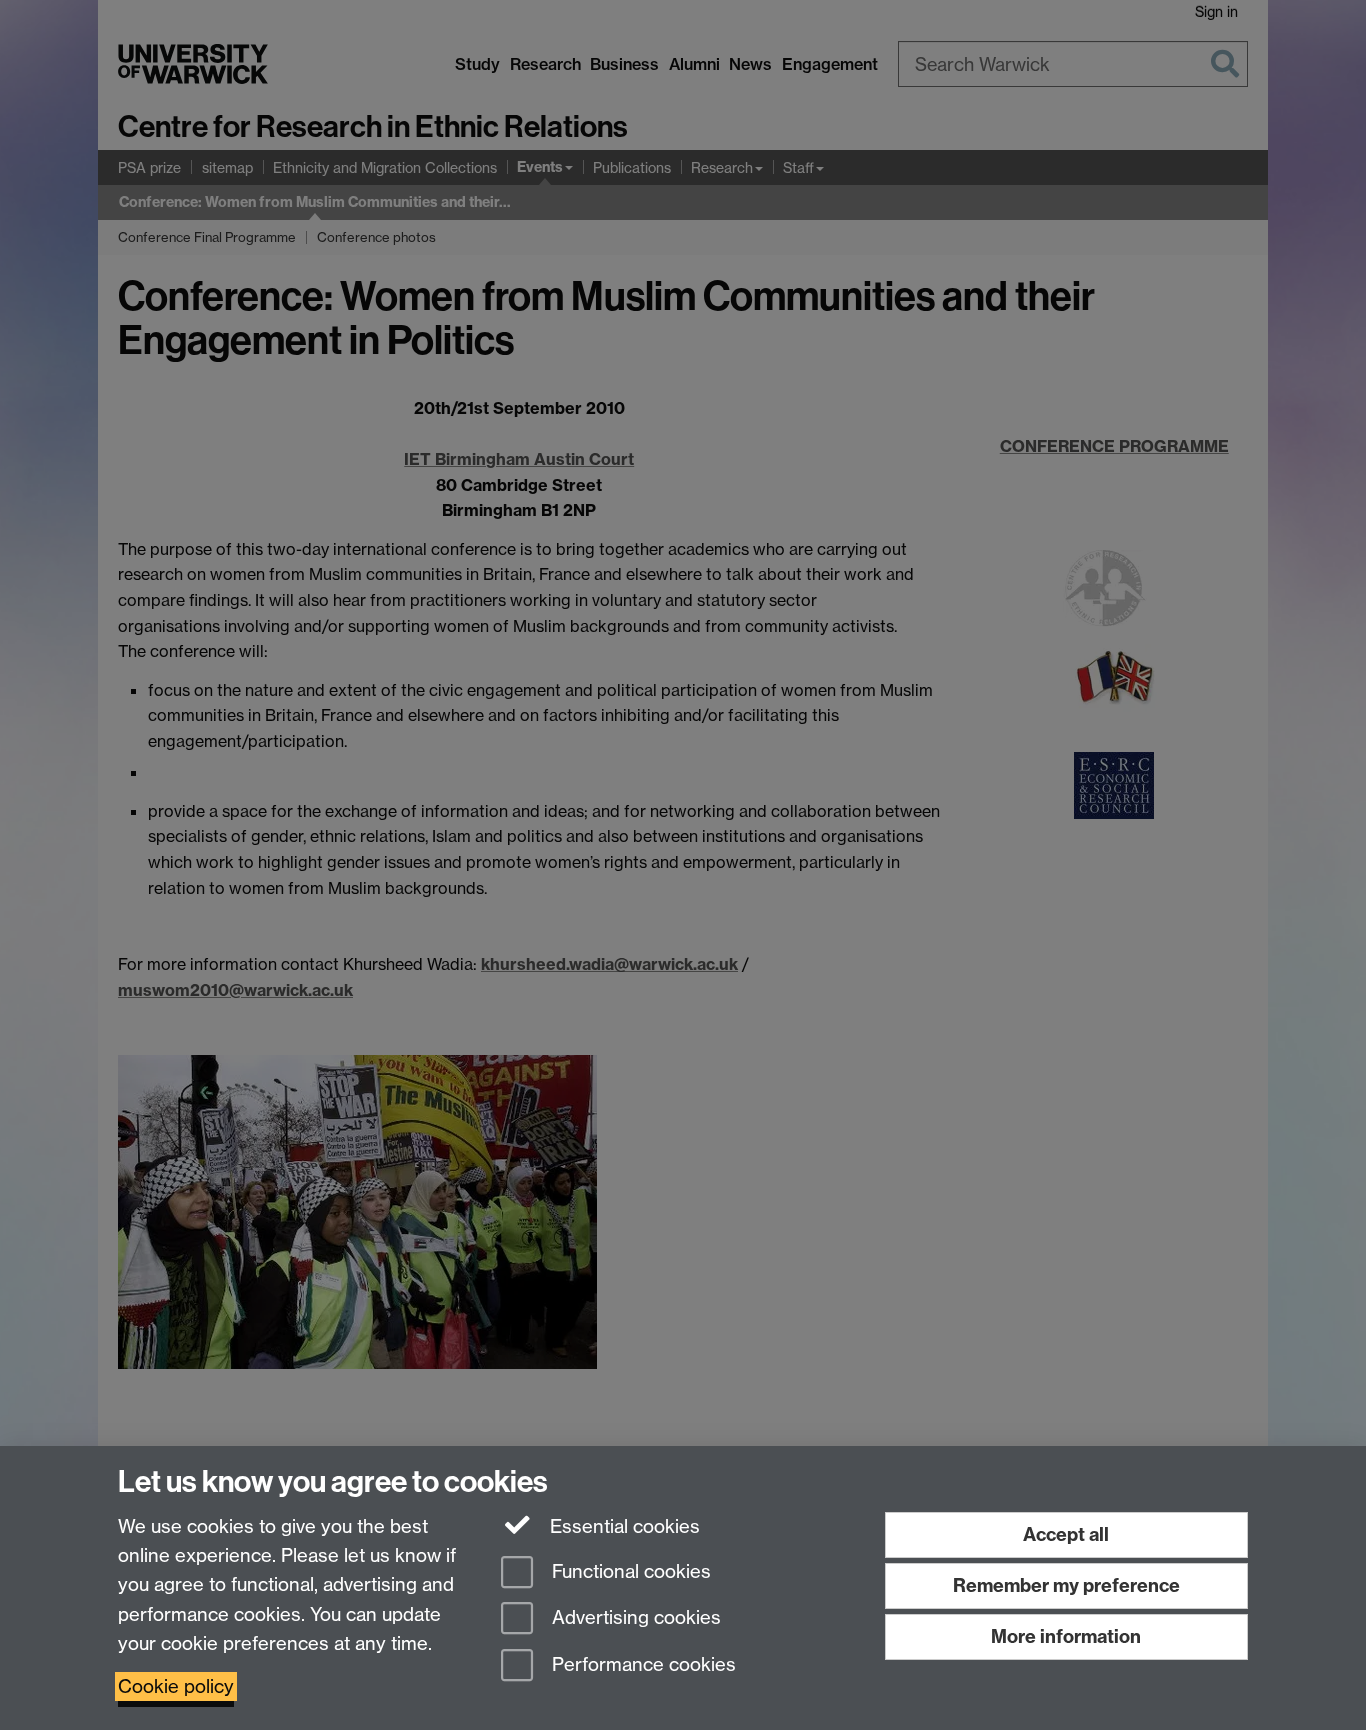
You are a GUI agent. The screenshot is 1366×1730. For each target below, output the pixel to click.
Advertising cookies (634, 1618)
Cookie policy (176, 1686)
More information (1066, 1636)
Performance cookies (641, 1665)
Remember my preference (1066, 1585)
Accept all (1066, 1534)
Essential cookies (622, 1526)
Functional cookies (629, 1571)
